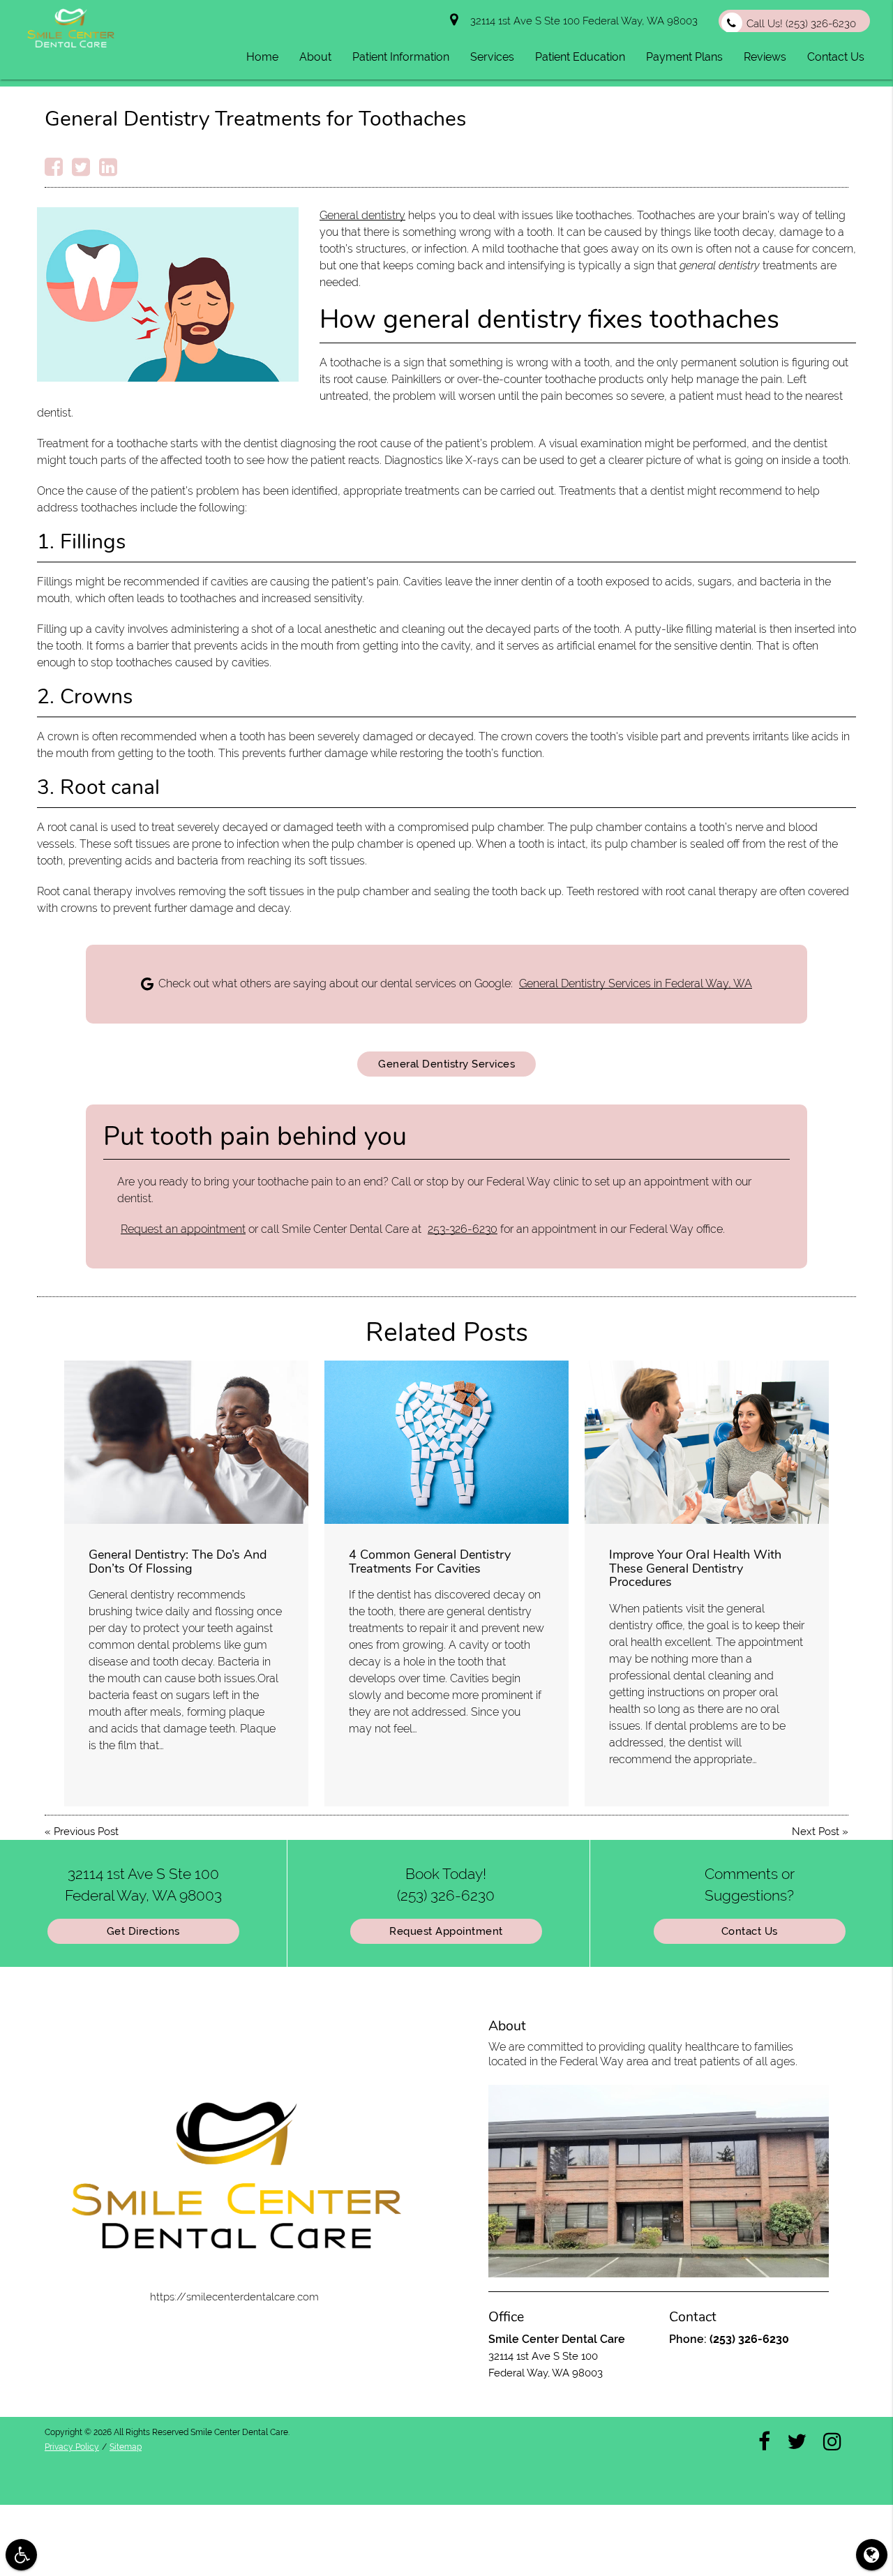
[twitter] (797, 2441)
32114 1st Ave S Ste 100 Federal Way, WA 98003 (581, 21)
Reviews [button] (765, 57)
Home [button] (262, 57)
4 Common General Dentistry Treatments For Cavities (430, 1562)
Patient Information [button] (401, 57)
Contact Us (750, 1931)
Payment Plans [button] (684, 57)
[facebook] (764, 2441)
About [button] (315, 57)
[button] (21, 2555)
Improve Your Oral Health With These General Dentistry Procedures (695, 1568)
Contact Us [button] (836, 57)
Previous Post (86, 1832)
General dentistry (362, 215)
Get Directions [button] (143, 1931)
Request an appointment (183, 1229)
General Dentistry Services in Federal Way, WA (636, 983)
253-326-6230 (463, 1229)
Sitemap (126, 2447)
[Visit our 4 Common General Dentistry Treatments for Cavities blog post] (446, 1442)
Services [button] (492, 57)
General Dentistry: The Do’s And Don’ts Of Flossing (178, 1562)
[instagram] (832, 2441)
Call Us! (801, 24)
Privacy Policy (72, 2447)
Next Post (816, 1832)
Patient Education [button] (580, 57)
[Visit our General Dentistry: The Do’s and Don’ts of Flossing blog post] (186, 1442)
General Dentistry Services (446, 1064)
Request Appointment (446, 1931)
